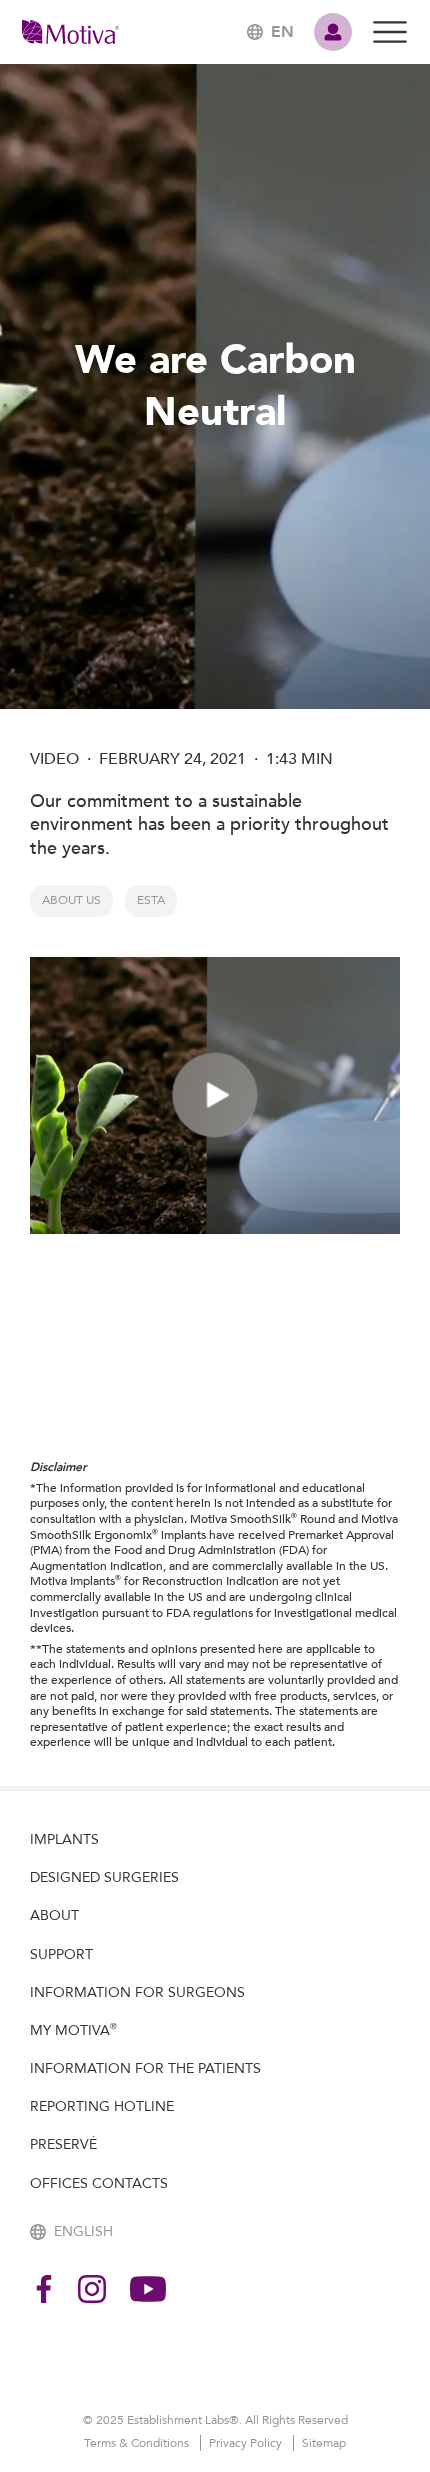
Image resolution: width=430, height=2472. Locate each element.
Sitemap (324, 2443)
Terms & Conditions (138, 2443)
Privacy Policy (247, 2443)
